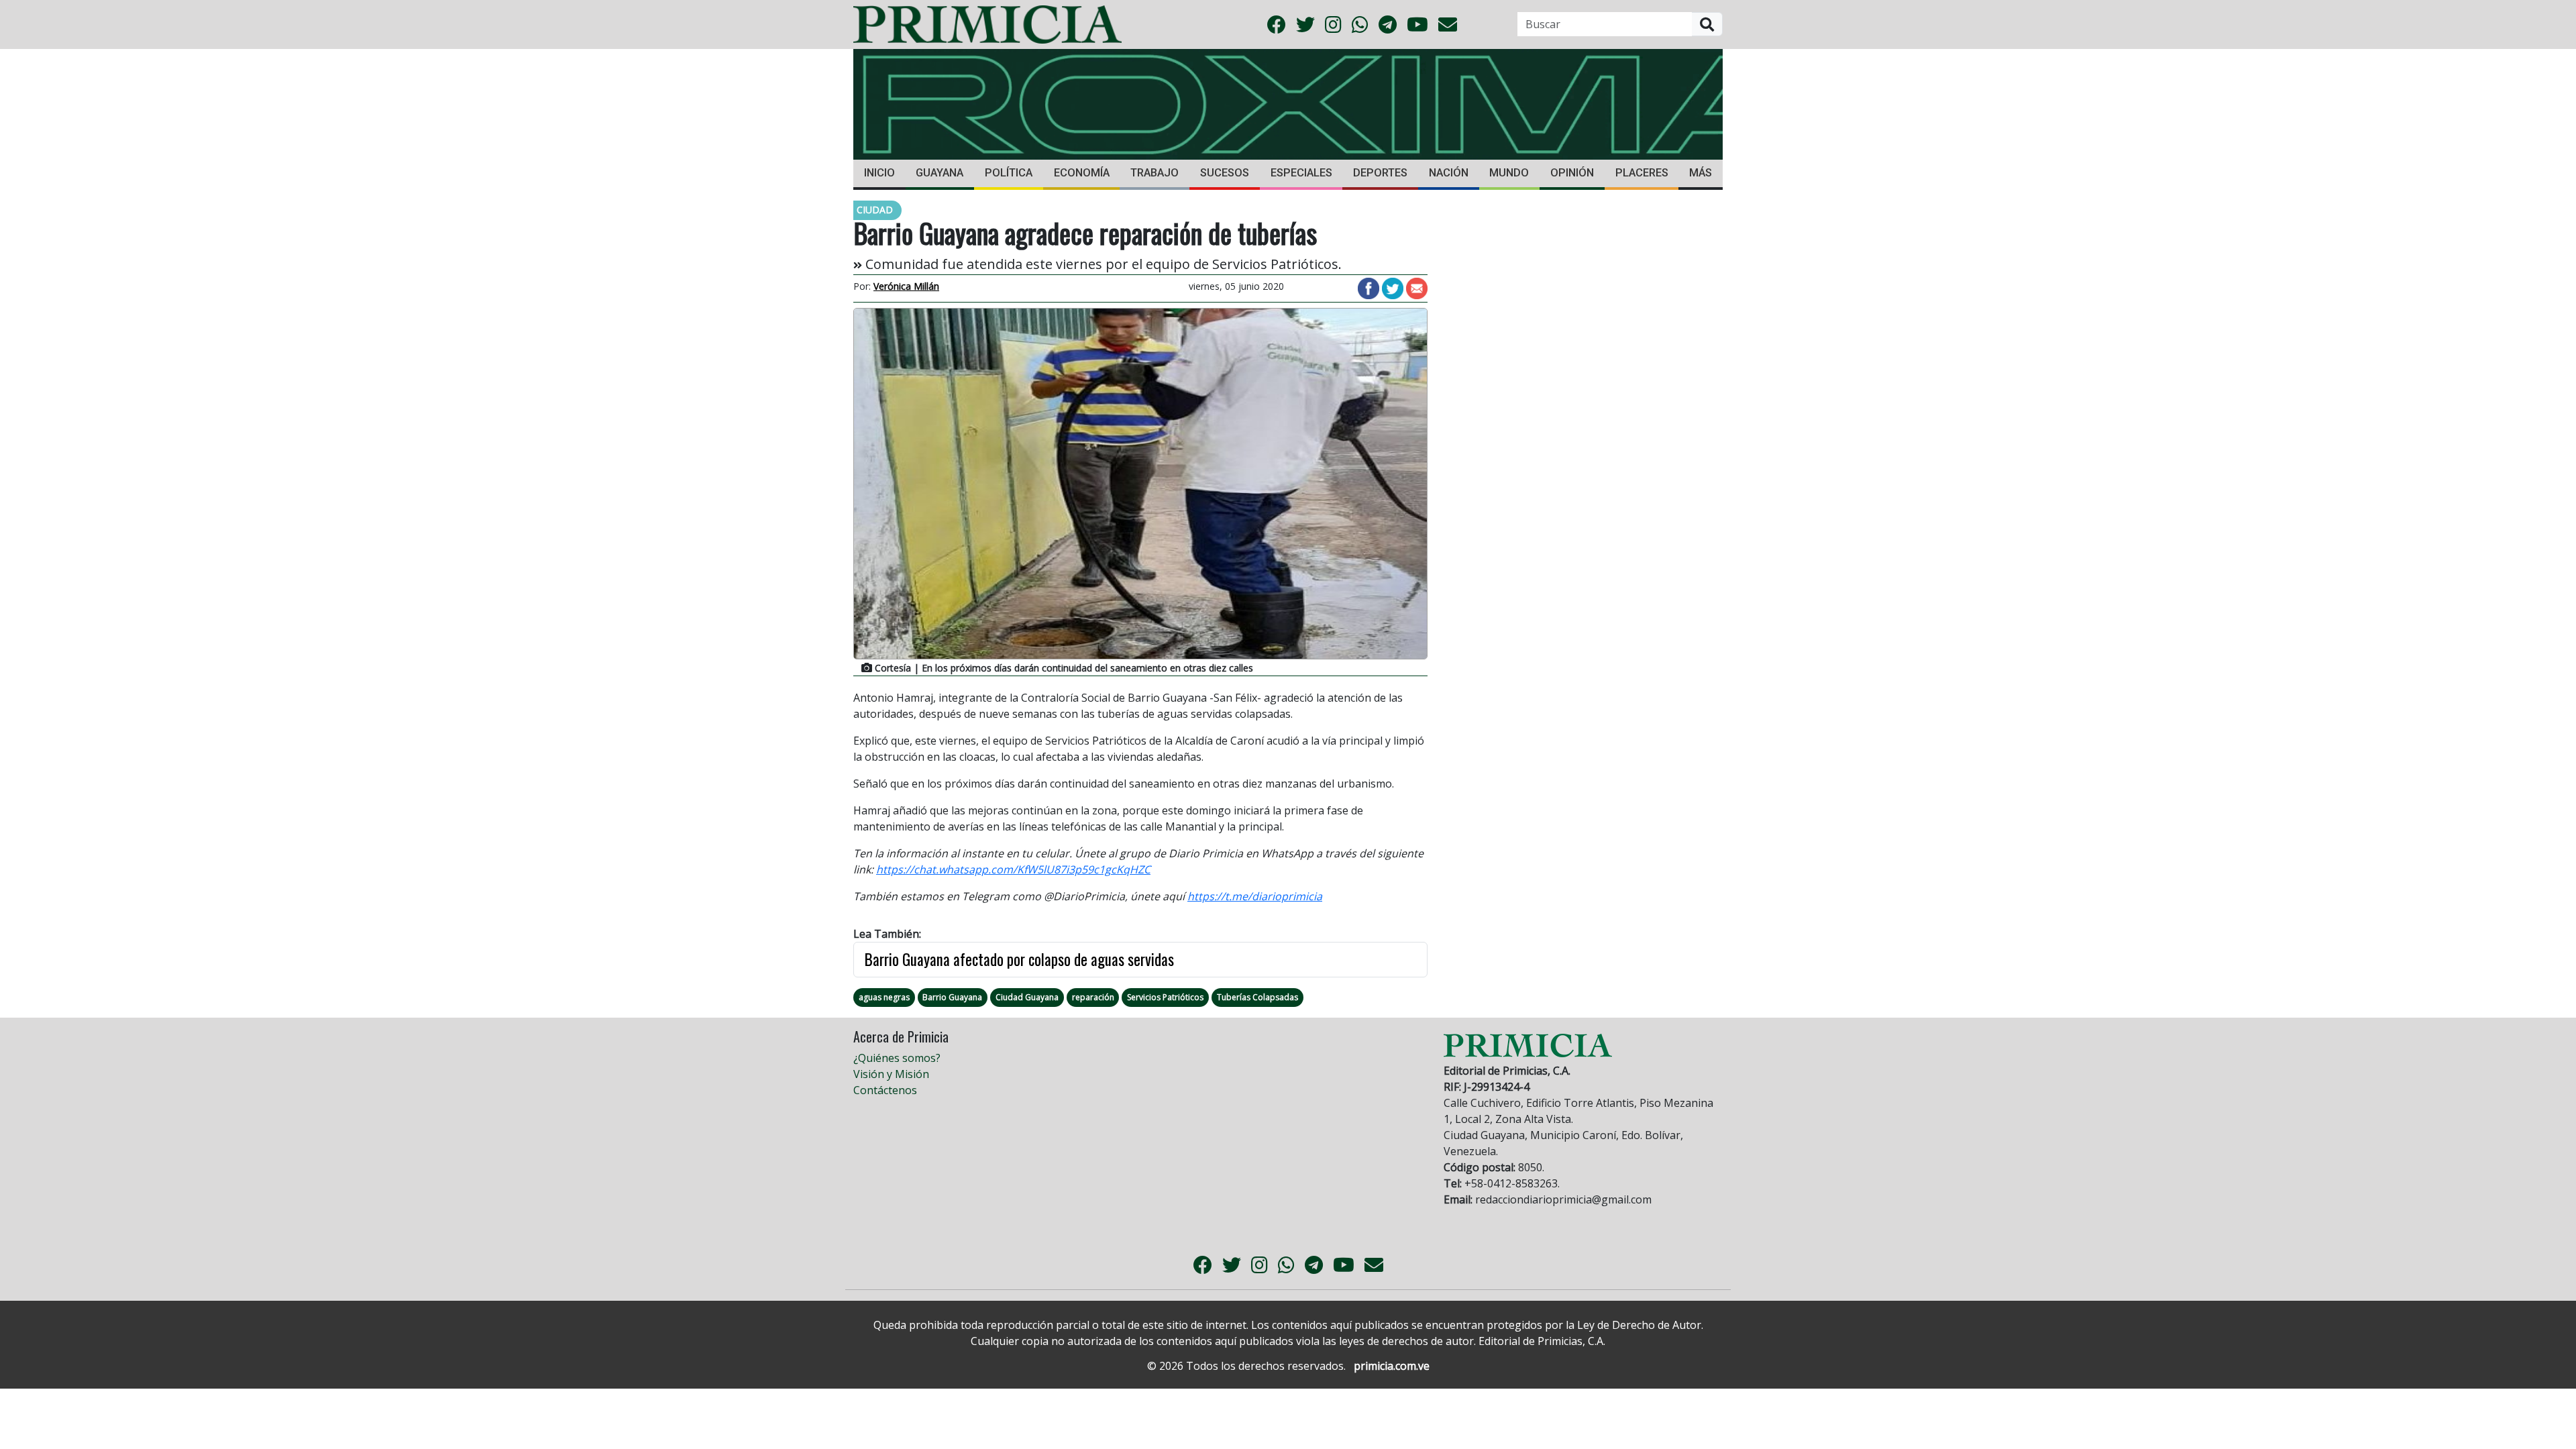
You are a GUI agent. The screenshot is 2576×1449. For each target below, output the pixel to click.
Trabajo (1155, 173)
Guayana (940, 173)
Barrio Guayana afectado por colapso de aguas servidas (1019, 959)
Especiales (1301, 173)
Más (1701, 173)
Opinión (1572, 173)
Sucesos (1225, 173)
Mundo (1509, 173)
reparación (1093, 997)
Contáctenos (885, 1090)
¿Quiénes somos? (897, 1058)
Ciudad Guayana (1027, 997)
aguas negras (884, 997)
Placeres (1642, 173)
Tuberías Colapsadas (1257, 997)
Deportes (1380, 173)
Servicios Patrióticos (1165, 997)
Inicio (879, 173)
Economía (1082, 173)
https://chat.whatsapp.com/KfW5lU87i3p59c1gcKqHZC (1013, 869)
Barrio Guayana (952, 997)
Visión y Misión (891, 1074)
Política (1009, 173)
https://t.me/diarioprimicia (1255, 896)
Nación (1449, 173)
